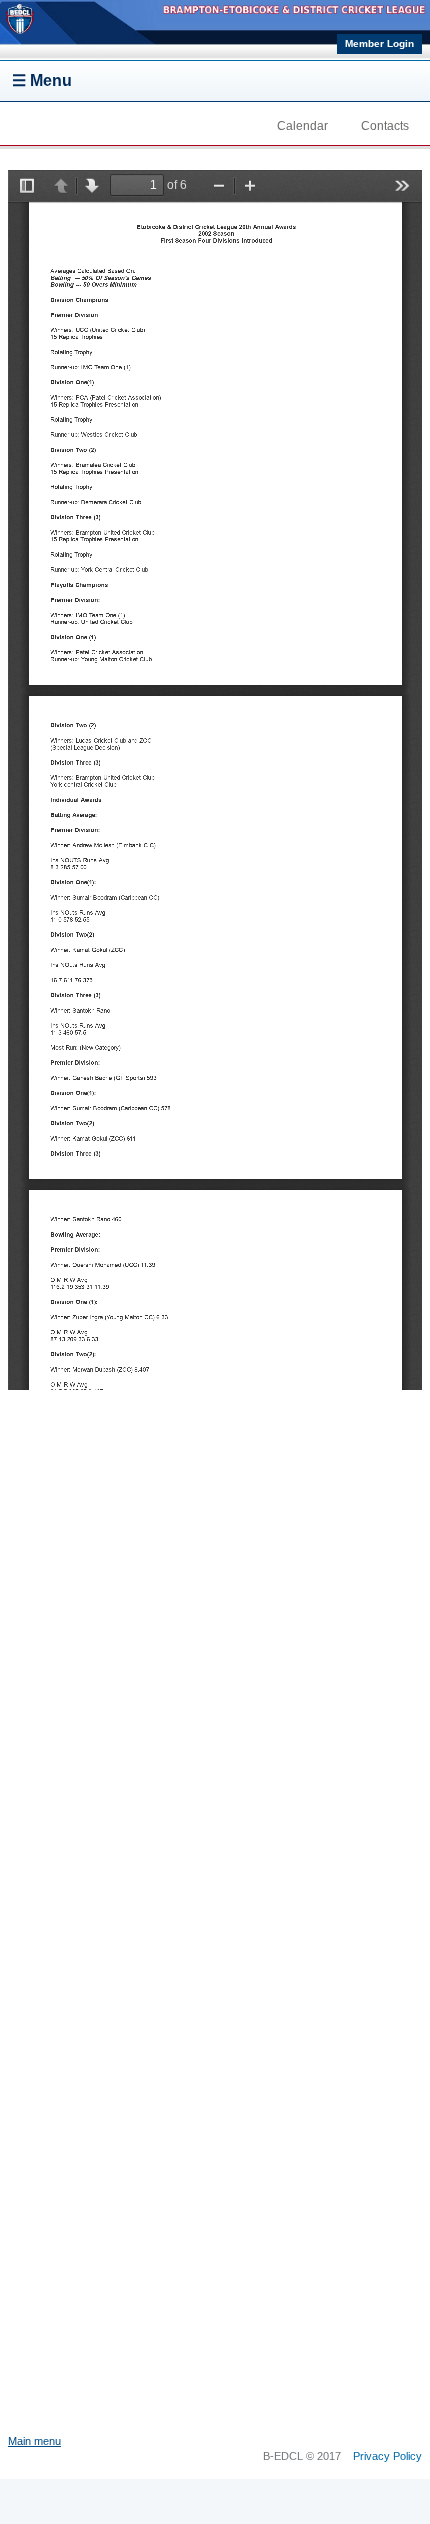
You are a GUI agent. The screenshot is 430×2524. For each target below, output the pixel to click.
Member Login (379, 43)
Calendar (302, 126)
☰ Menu (42, 80)
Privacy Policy (387, 2456)
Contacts (385, 126)
